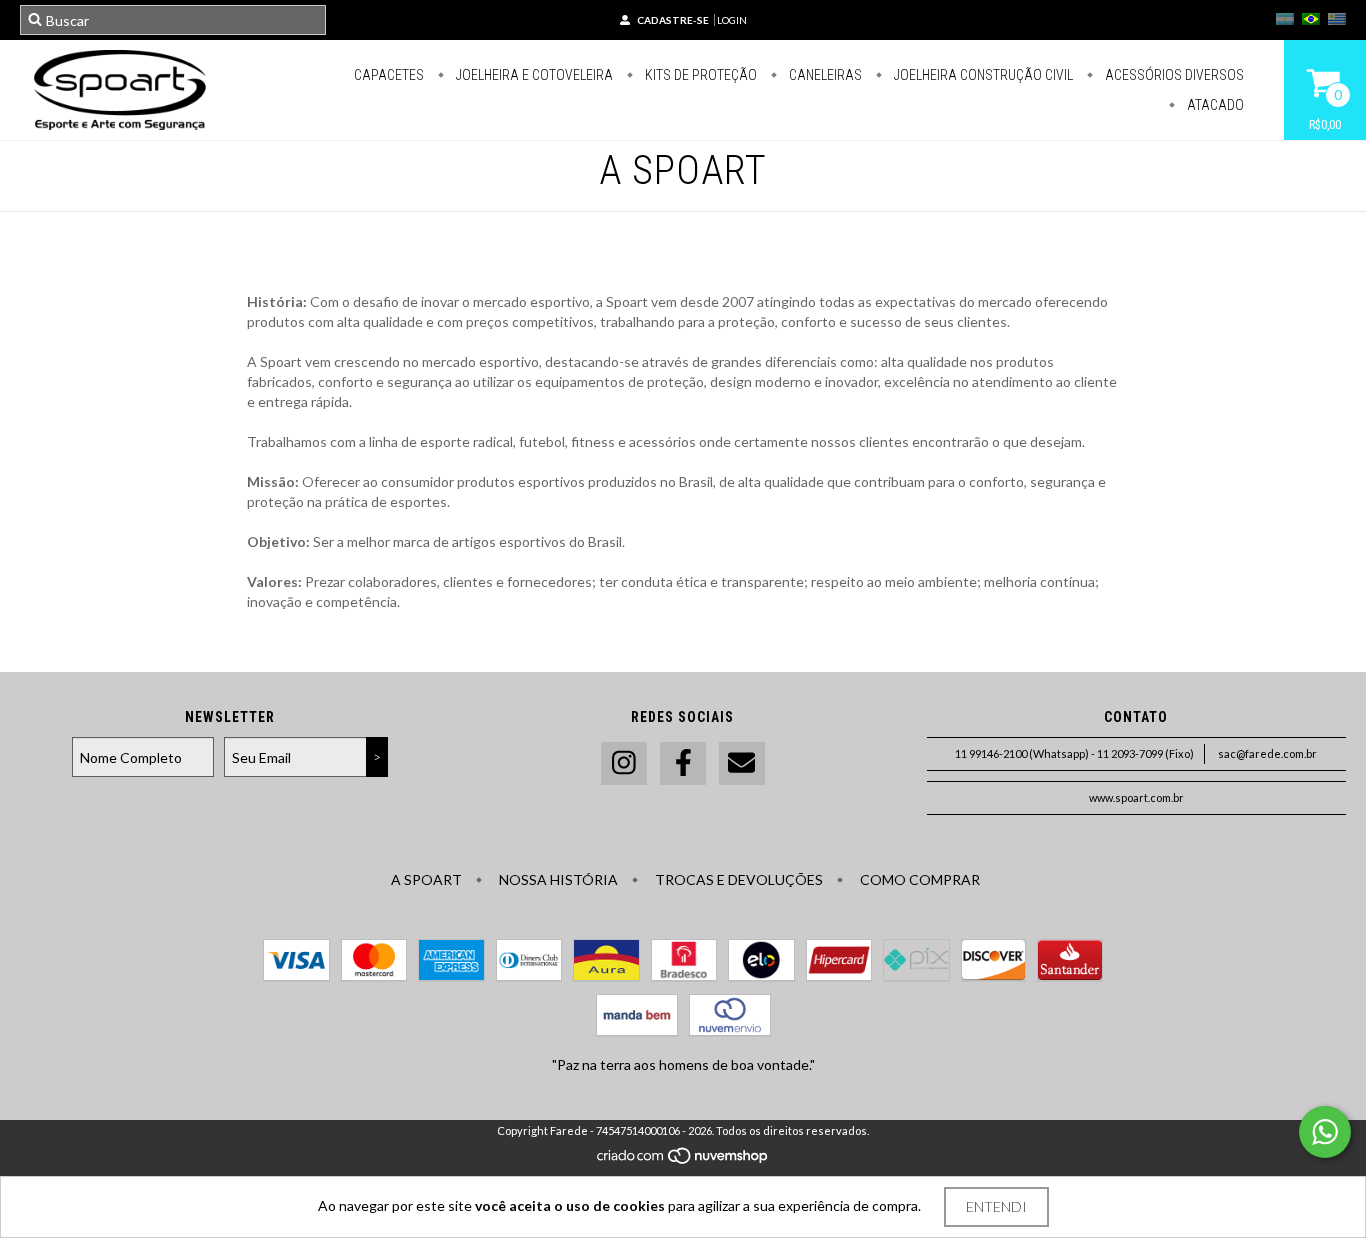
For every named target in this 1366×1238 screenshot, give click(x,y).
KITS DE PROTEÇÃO (699, 75)
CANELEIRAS (824, 75)
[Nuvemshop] (683, 1160)
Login (732, 20)
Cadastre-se (673, 20)
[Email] (742, 763)
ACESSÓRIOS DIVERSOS (1173, 75)
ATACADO (1214, 105)
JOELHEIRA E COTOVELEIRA (533, 75)
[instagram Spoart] (624, 763)
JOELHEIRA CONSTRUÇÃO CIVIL (982, 75)
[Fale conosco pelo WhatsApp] (1325, 1132)
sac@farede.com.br (1267, 753)
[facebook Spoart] (683, 763)
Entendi (996, 1206)
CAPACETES (389, 75)
